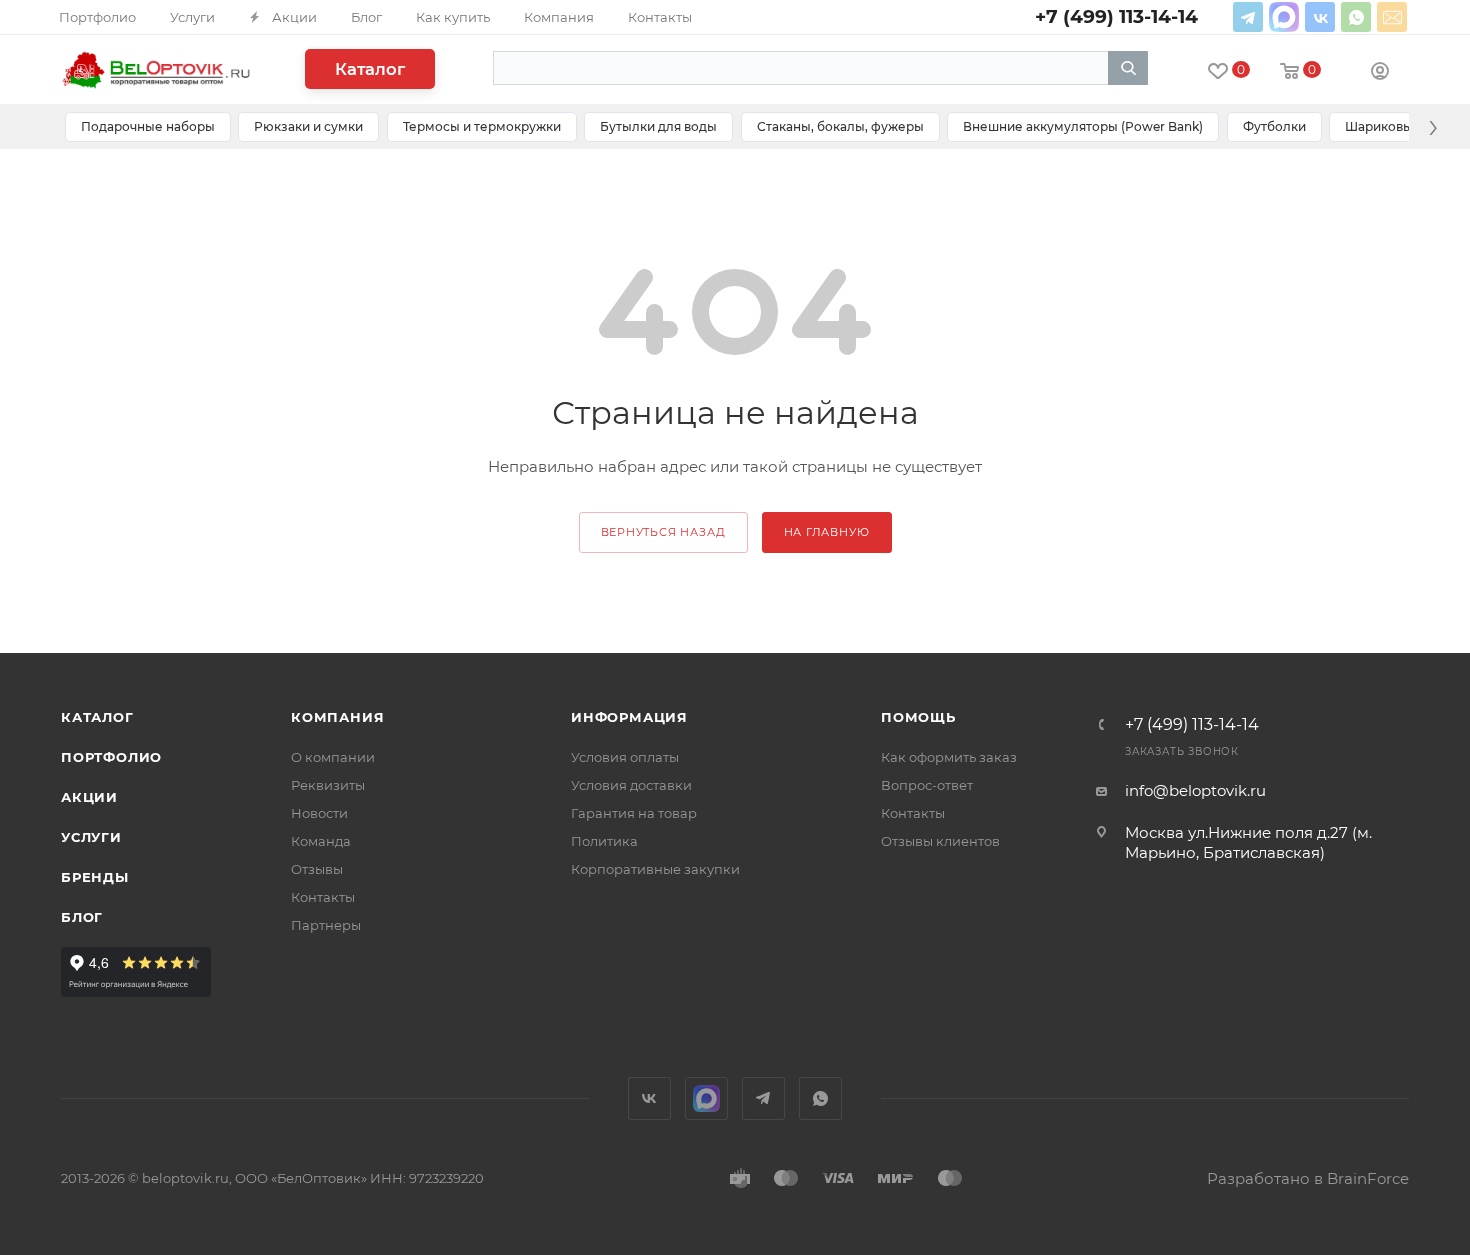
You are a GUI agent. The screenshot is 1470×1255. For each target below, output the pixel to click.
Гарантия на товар (634, 813)
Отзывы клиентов (940, 841)
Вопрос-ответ (927, 785)
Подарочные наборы (148, 126)
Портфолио (111, 757)
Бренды (95, 877)
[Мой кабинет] (1380, 73)
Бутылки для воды (658, 126)
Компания (337, 717)
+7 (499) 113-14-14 (1192, 725)
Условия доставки (631, 785)
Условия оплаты (625, 757)
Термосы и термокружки (482, 126)
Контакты (323, 897)
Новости (319, 813)
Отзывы (317, 869)
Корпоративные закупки (655, 869)
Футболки (1274, 126)
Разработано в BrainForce (1308, 1178)
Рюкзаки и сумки (308, 126)
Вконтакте (1320, 17)
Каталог (370, 69)
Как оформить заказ (949, 757)
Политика (604, 841)
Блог (82, 917)
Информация (629, 717)
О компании (333, 757)
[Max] (1284, 17)
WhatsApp (1356, 17)
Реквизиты (328, 785)
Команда (321, 841)
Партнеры (326, 925)
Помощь (918, 717)
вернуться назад (663, 532)
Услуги (91, 837)
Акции (89, 797)
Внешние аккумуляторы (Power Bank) (1083, 126)
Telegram (1248, 17)
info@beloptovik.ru (1392, 17)
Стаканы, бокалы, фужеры (840, 126)
